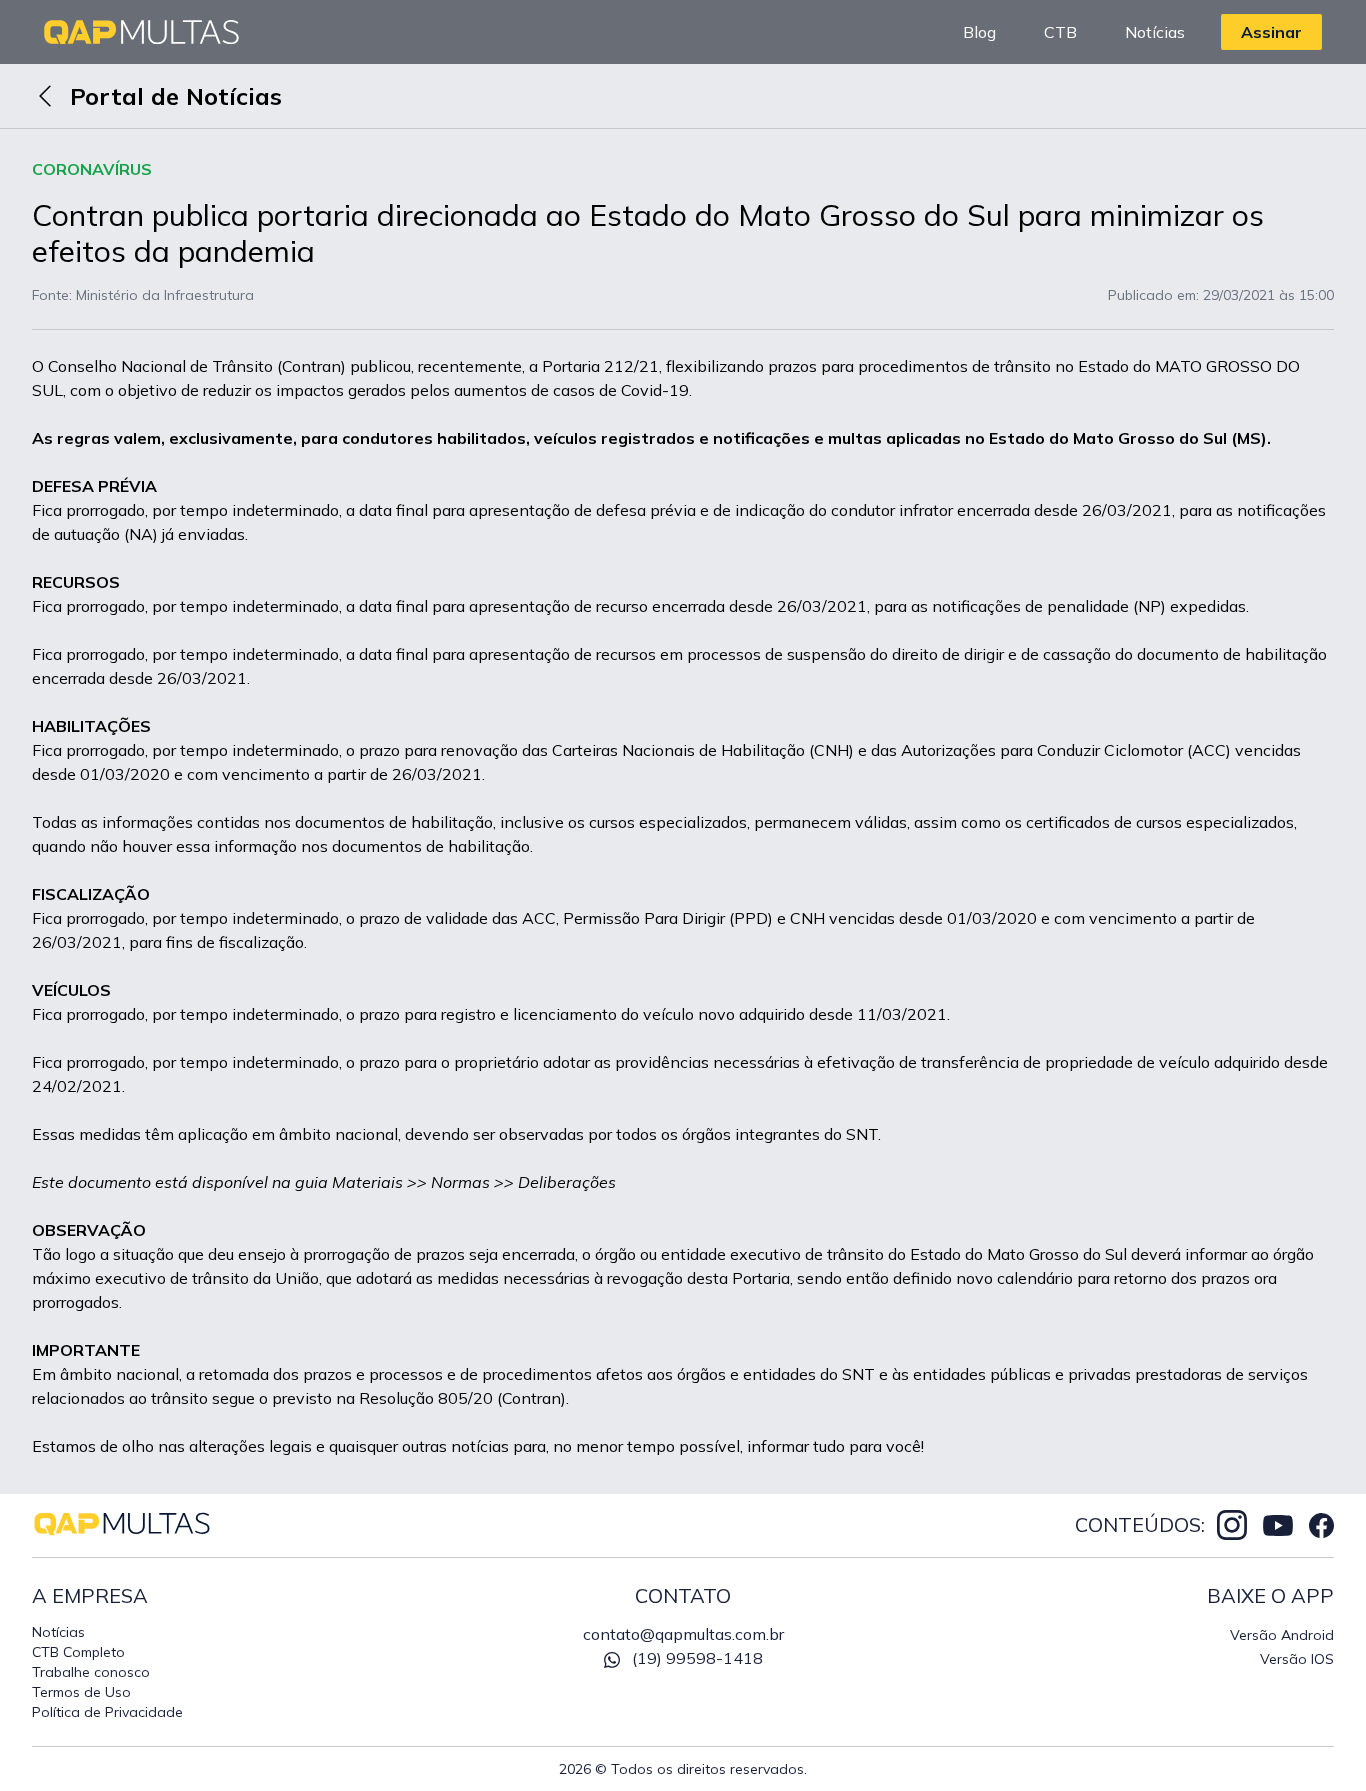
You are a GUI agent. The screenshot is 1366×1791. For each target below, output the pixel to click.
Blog (979, 32)
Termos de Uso (81, 1692)
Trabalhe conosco (91, 1672)
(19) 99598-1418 (697, 1658)
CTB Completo (78, 1652)
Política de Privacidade (107, 1712)
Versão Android (1282, 1635)
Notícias (1155, 32)
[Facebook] (1321, 1525)
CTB (1060, 32)
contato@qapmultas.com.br (683, 1634)
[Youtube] (1278, 1525)
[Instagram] (1232, 1525)
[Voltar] (45, 96)
